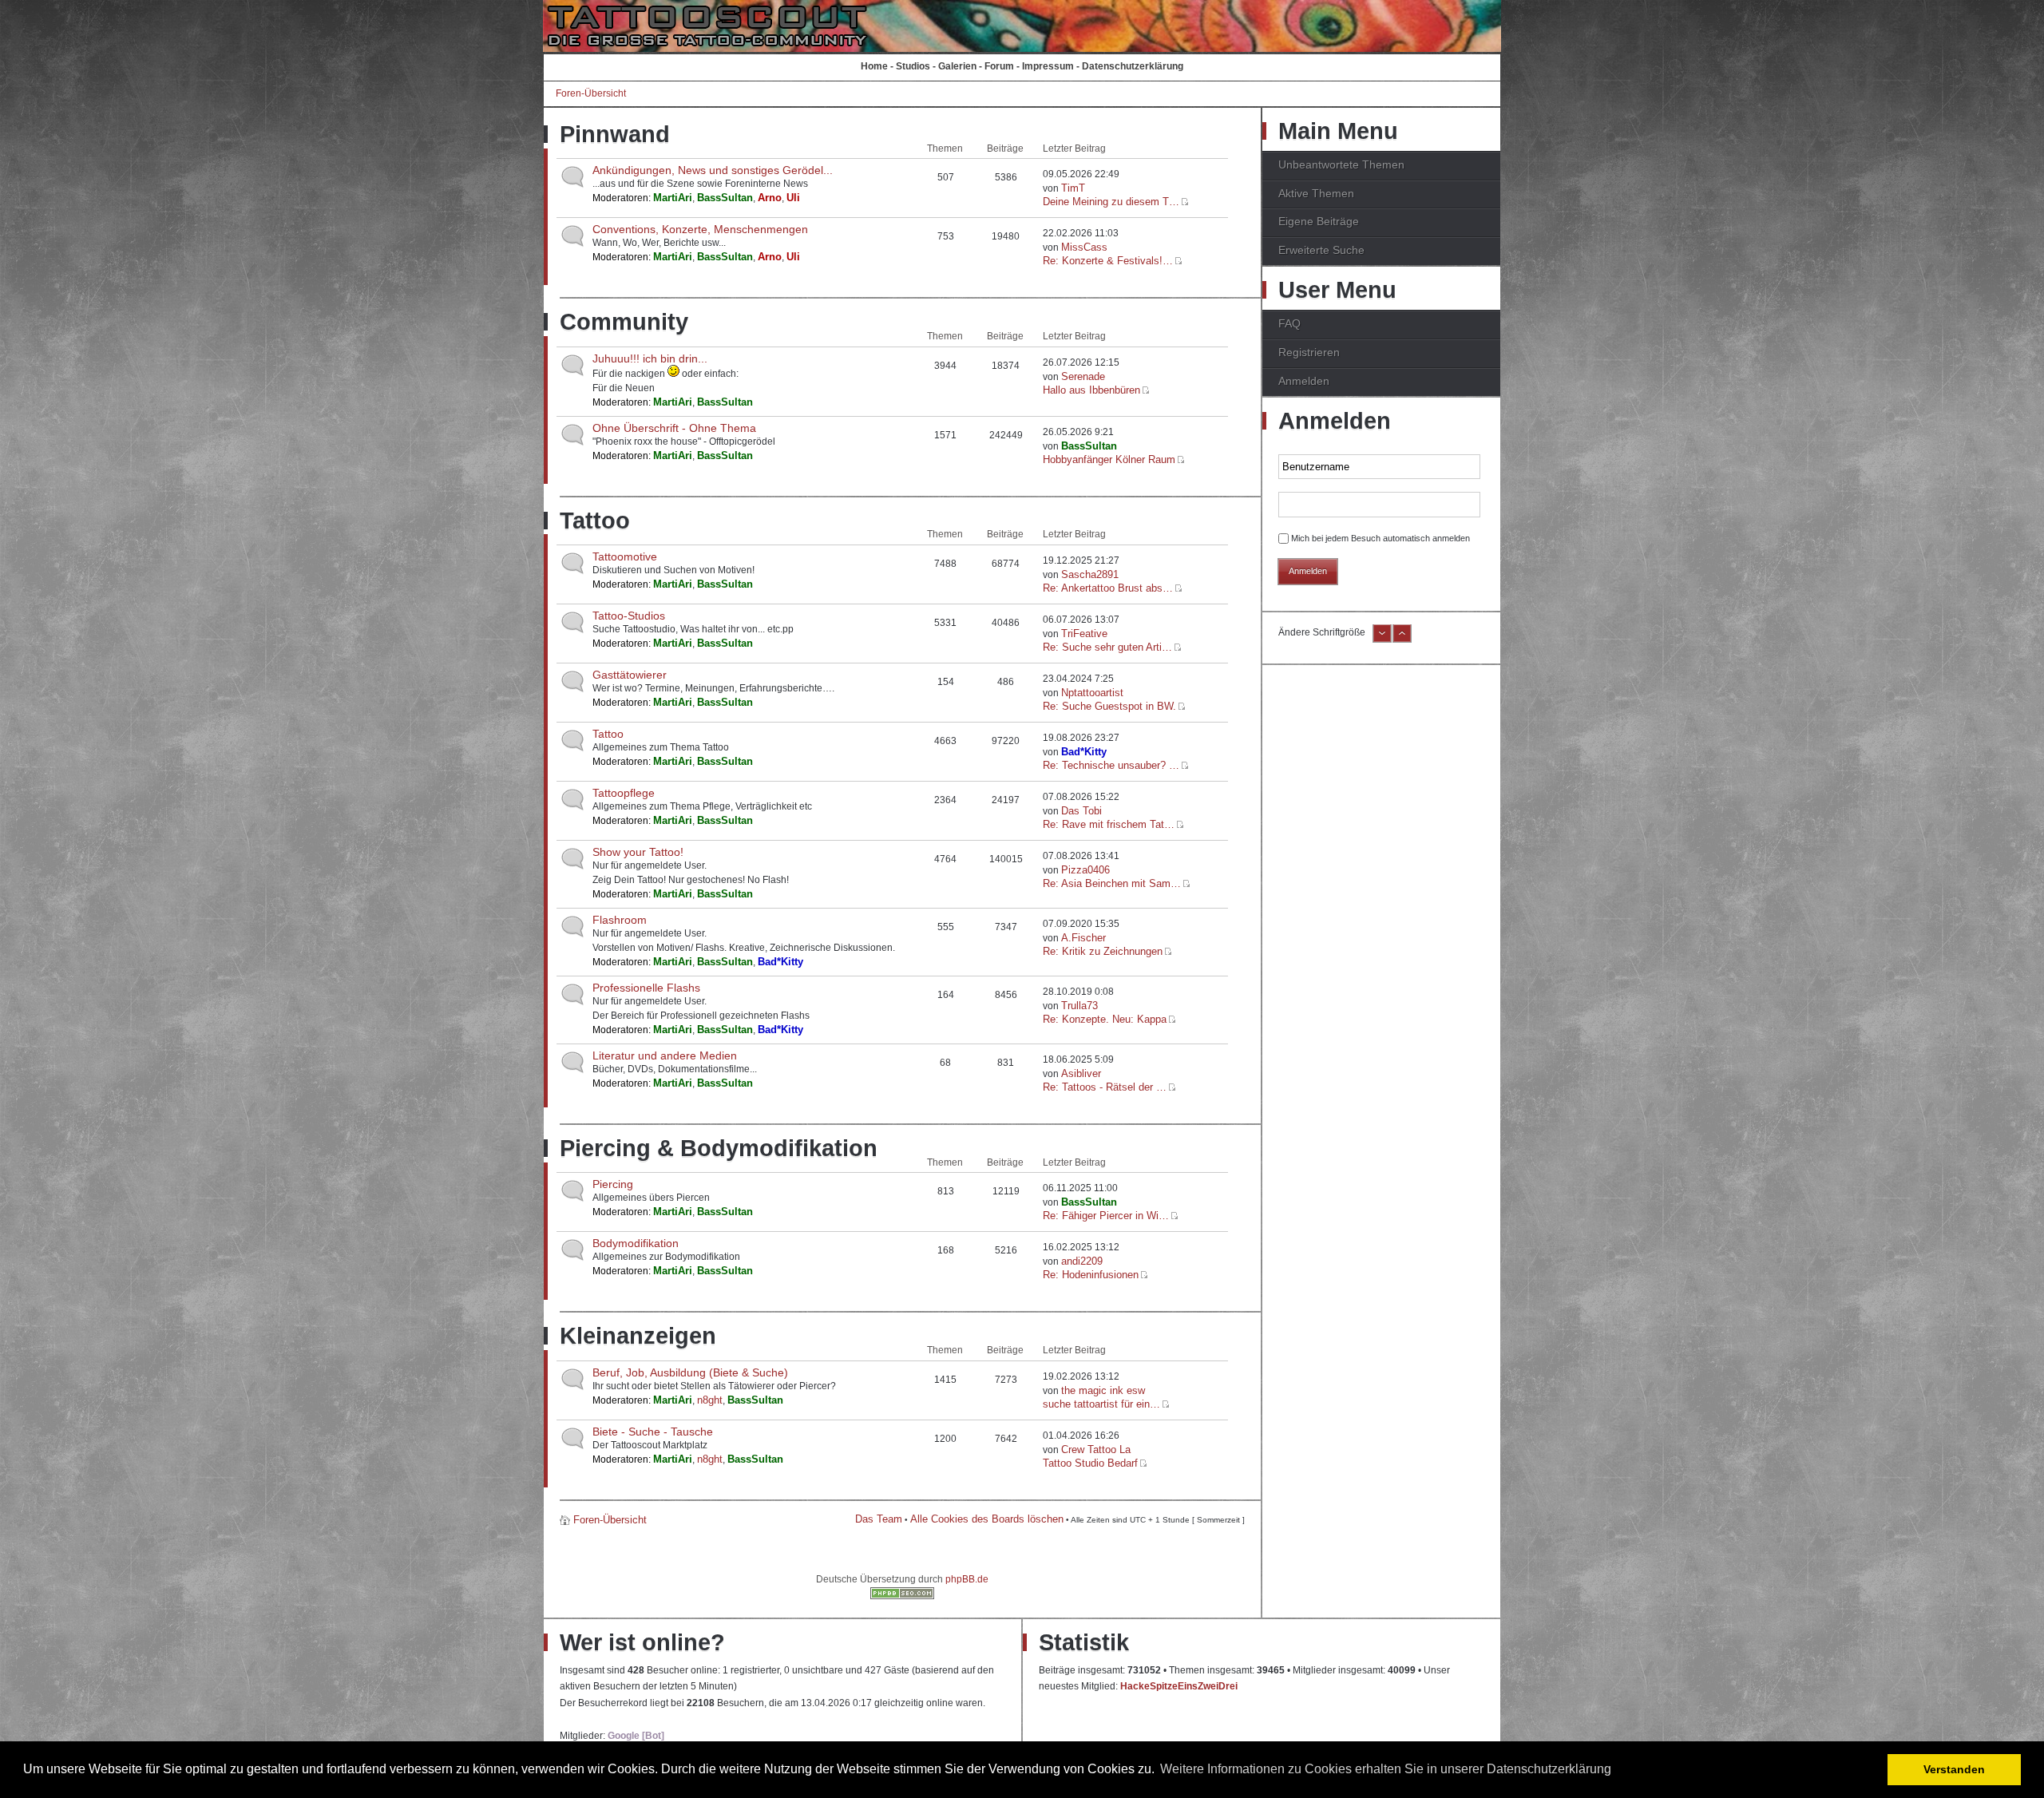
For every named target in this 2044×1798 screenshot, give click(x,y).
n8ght (710, 1400)
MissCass (1084, 247)
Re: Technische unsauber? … (1111, 765)
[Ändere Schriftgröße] (1382, 640)
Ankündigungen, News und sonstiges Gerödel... (713, 170)
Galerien (957, 66)
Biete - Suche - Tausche (653, 1432)
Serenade (1083, 376)
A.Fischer (1083, 938)
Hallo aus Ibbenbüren (1091, 390)
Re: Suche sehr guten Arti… (1107, 647)
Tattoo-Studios (629, 616)
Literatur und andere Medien (665, 1055)
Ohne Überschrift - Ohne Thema (674, 428)
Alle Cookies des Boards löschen (987, 1519)
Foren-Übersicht (591, 93)
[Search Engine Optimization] (902, 1596)
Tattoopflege (624, 793)
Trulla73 (1079, 1006)
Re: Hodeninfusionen (1091, 1275)
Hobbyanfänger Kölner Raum (1109, 459)
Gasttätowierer (630, 675)
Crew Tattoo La (1096, 1449)
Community (624, 322)
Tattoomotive (625, 556)
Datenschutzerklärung (1133, 66)
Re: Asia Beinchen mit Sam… (1112, 883)
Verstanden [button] (1954, 1769)
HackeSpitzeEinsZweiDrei (1179, 1686)
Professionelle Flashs (646, 988)
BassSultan (725, 198)
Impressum (1048, 66)
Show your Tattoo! (638, 852)
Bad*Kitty (1084, 752)
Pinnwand (615, 134)
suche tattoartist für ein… (1101, 1404)
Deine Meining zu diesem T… (1111, 202)
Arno (770, 198)
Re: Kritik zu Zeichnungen (1103, 951)
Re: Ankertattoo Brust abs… (1108, 588)
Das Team (879, 1519)
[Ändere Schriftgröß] (1402, 640)
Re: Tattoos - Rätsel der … (1105, 1087)
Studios (913, 66)
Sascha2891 (1090, 574)
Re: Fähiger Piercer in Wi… (1106, 1216)
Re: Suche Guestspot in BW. (1109, 706)
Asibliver (1081, 1073)
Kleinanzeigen (638, 1336)
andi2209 (1082, 1261)
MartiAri (673, 198)
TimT (1073, 188)
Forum (999, 66)
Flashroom (620, 920)
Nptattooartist (1092, 693)
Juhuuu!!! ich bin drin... (650, 358)
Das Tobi (1081, 811)
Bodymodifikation (636, 1243)
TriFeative (1084, 634)
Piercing (613, 1184)
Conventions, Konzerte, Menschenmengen (700, 229)
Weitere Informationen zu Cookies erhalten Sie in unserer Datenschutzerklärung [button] (1386, 1769)
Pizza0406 (1085, 870)
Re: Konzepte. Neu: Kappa (1105, 1019)
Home (874, 66)
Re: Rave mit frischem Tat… (1109, 824)
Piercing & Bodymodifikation (719, 1148)
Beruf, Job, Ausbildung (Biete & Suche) (690, 1372)
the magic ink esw (1103, 1390)
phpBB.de (967, 1579)
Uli (793, 198)
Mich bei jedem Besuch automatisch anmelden (1380, 538)
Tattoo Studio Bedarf (1090, 1463)
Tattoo (595, 521)
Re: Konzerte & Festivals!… (1108, 261)
